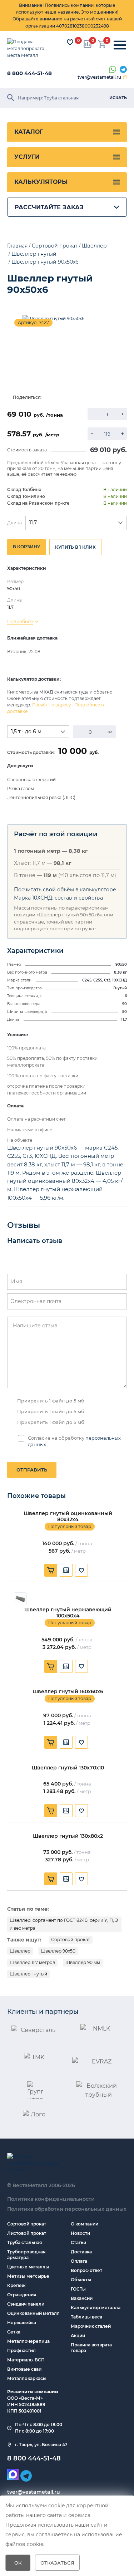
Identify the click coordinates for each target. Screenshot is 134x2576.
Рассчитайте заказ (49, 207)
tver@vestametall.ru (99, 77)
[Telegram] (123, 70)
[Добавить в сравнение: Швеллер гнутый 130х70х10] (66, 1811)
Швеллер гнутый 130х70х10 (68, 1768)
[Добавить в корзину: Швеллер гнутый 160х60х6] (51, 1742)
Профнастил (21, 2350)
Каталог (29, 132)
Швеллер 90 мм (83, 1962)
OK (18, 2563)
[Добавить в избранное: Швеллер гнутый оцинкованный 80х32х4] (81, 1570)
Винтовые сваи (24, 2369)
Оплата (79, 2261)
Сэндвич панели (26, 2304)
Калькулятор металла (96, 2308)
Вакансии (82, 2298)
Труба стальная (24, 2242)
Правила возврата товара (91, 2348)
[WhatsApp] (113, 70)
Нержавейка (22, 2323)
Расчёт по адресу (52, 705)
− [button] (92, 414)
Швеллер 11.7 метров (32, 1962)
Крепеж (16, 2285)
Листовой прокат (27, 2233)
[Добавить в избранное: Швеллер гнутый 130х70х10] (81, 1811)
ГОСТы (78, 2289)
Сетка (14, 2332)
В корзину (26, 547)
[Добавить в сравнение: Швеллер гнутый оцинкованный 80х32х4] (66, 1570)
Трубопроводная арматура (26, 2255)
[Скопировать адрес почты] (125, 77)
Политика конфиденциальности (51, 2199)
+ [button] (122, 414)
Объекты (81, 2280)
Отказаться (57, 2563)
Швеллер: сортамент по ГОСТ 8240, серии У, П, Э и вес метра (64, 1924)
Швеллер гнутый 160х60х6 (68, 1692)
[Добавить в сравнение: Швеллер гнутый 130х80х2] (66, 1879)
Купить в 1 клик (75, 547)
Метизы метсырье (28, 2276)
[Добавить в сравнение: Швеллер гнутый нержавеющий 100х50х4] (66, 1666)
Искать (118, 98)
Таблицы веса (86, 2317)
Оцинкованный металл (33, 2313)
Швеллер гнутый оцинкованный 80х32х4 (68, 1517)
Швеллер (20, 1951)
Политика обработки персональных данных (67, 2209)
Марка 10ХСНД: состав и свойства (58, 898)
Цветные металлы (28, 2267)
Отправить (32, 1470)
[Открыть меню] (120, 45)
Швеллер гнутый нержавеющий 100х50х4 (68, 1613)
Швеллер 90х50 (58, 1951)
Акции (78, 2335)
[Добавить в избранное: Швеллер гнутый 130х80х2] (81, 1879)
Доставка (81, 2252)
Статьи (78, 2242)
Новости (80, 2233)
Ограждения (22, 2295)
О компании (85, 2224)
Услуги (27, 157)
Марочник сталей (91, 2326)
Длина (14, 523)
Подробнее (20, 621)
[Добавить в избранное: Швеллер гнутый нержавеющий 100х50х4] (81, 1666)
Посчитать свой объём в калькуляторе (65, 890)
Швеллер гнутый (28, 1974)
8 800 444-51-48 (29, 73)
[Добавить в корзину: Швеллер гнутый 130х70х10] (51, 1811)
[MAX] (13, 2474)
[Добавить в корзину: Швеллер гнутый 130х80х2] (51, 1879)
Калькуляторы (41, 182)
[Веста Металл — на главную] (30, 49)
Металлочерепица (28, 2341)
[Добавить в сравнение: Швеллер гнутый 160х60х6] (66, 1742)
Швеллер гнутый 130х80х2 (68, 1836)
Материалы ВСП (26, 2360)
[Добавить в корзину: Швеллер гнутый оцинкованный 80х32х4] (51, 1570)
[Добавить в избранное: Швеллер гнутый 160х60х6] (81, 1742)
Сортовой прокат (71, 1940)
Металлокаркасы (27, 2378)
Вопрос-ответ (86, 2270)
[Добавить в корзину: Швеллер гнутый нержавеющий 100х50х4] (51, 1666)
